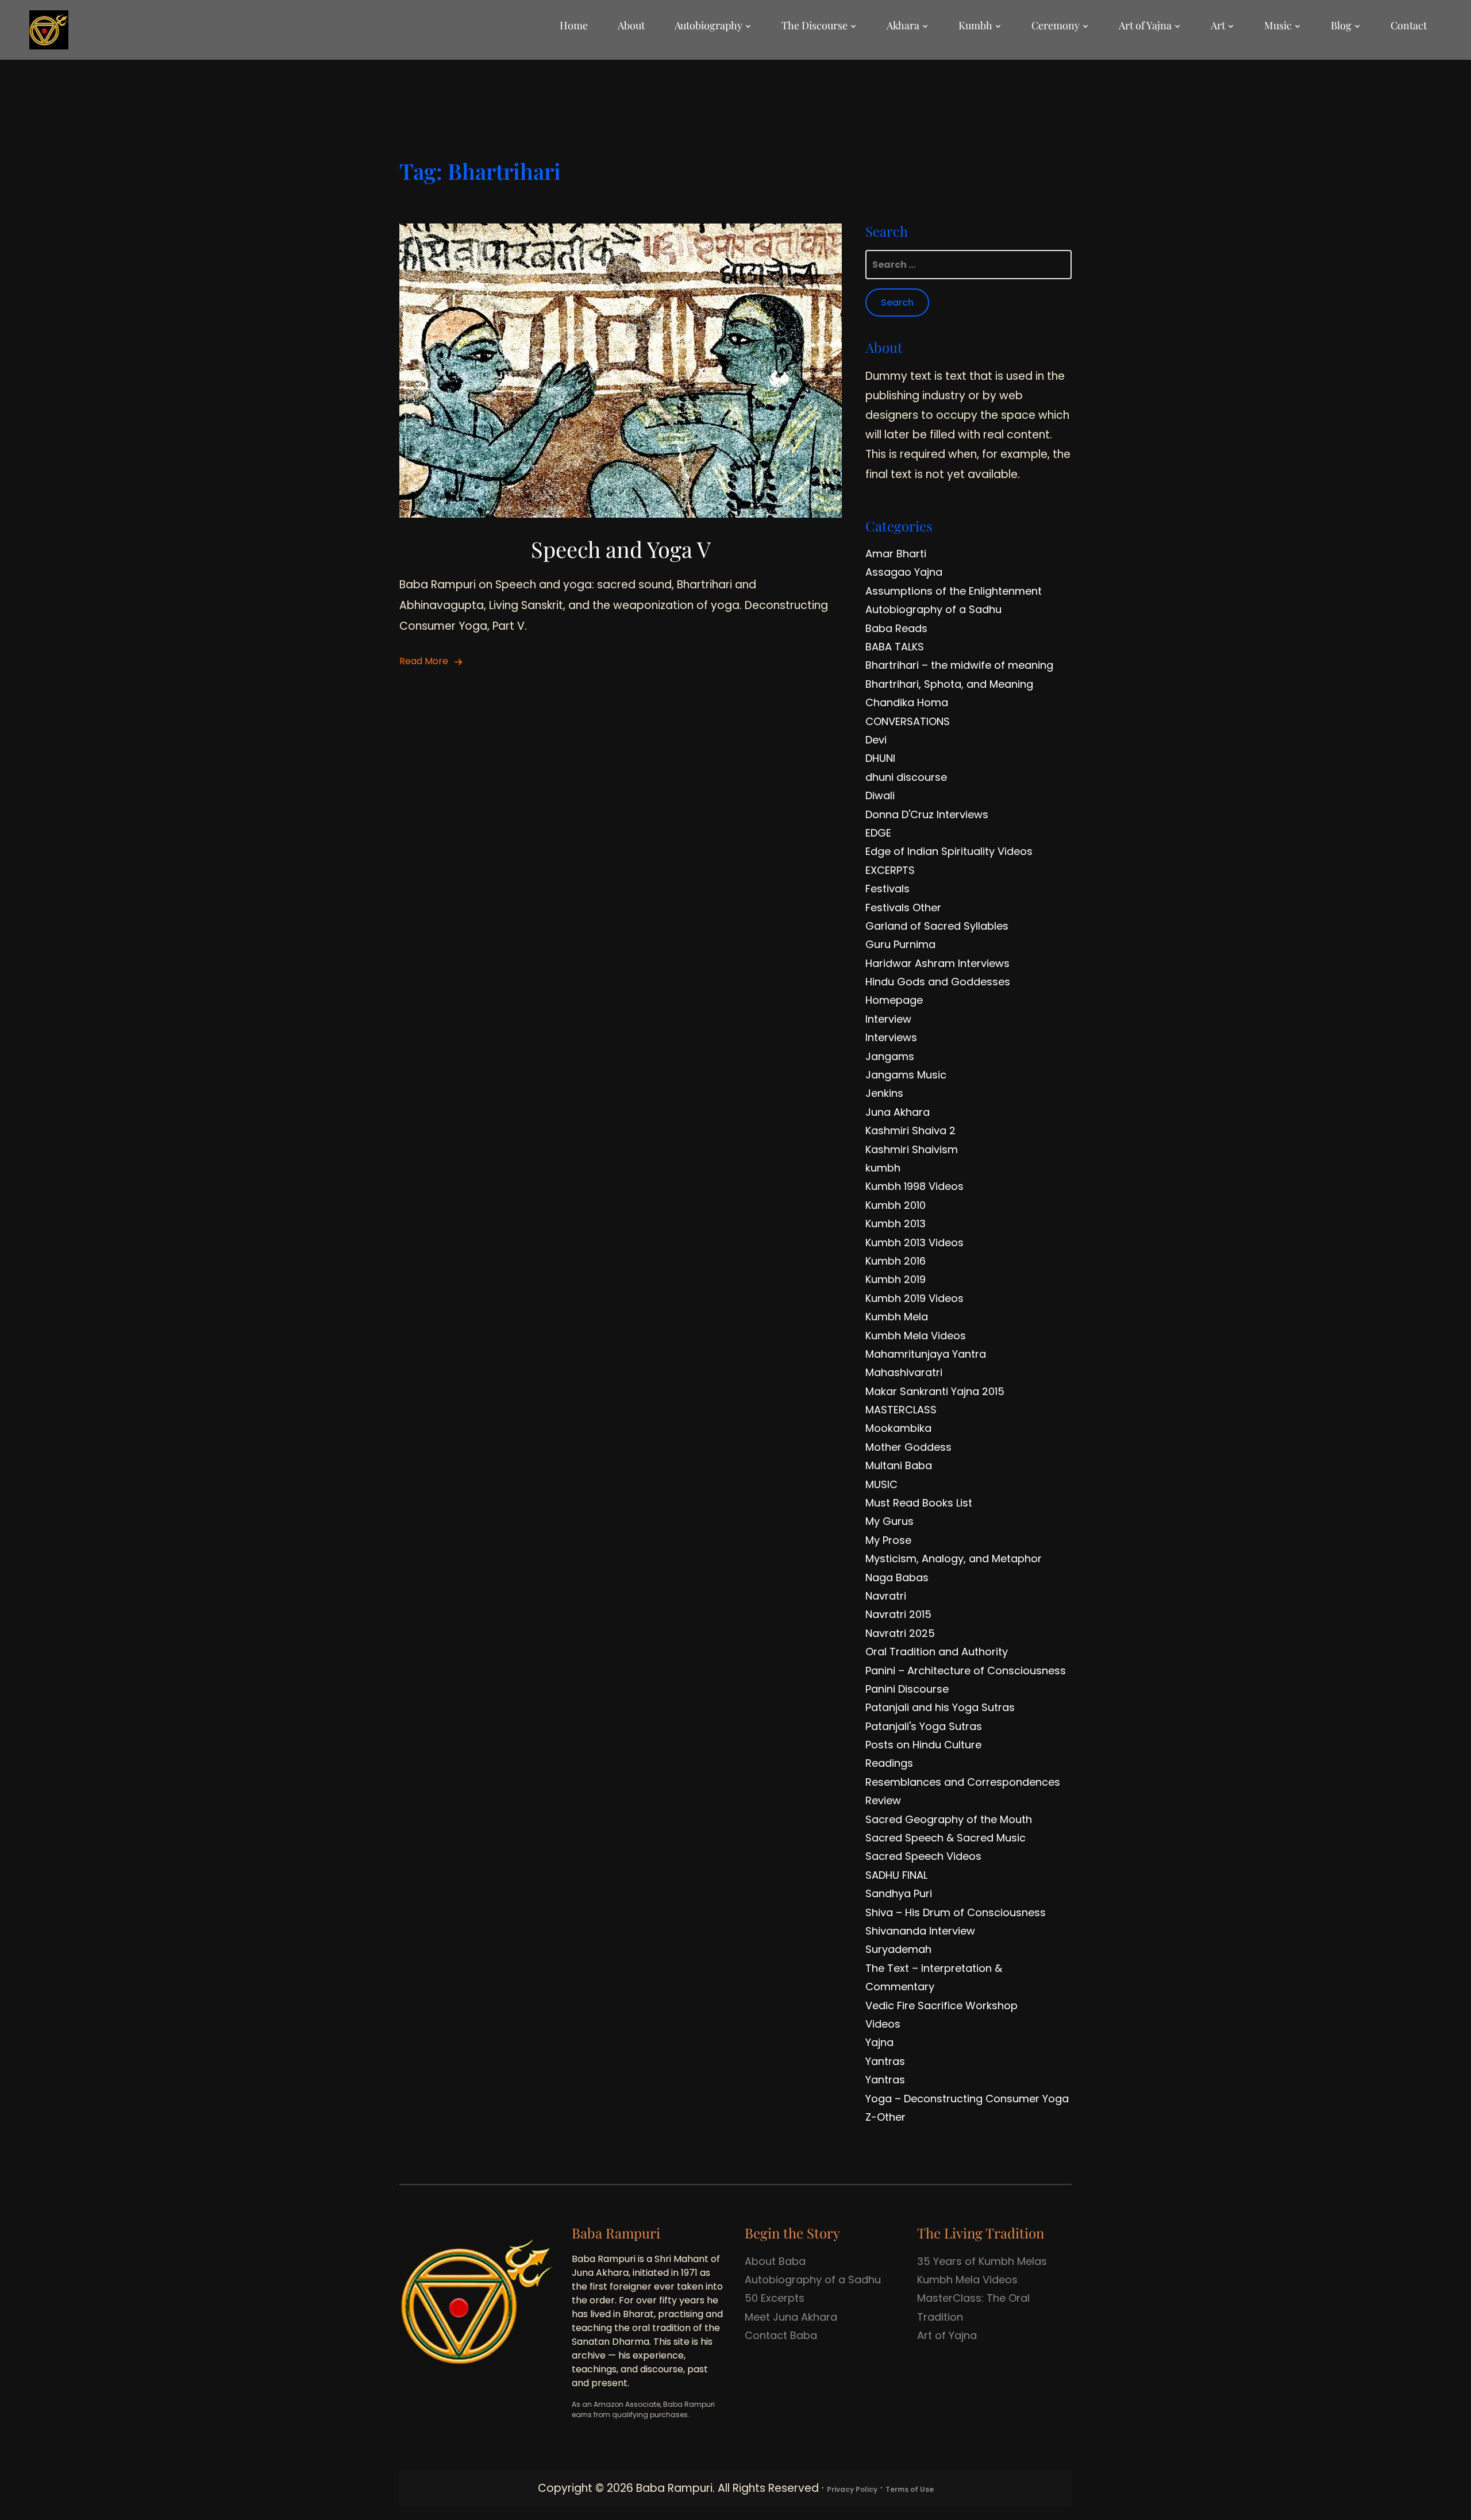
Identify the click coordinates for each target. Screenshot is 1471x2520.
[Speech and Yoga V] (621, 232)
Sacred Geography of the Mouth (949, 1819)
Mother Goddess (908, 1447)
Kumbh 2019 (896, 1279)
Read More (424, 661)
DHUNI (880, 758)
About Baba (775, 2261)
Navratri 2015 (898, 1614)
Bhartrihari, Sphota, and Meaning (949, 684)
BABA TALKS (895, 647)
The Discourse (815, 25)
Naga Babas (897, 1577)
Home (574, 25)
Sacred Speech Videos (923, 1856)
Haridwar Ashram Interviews (937, 963)
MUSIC (881, 1484)
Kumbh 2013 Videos (914, 1242)
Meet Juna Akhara (791, 2317)
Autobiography (708, 25)
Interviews (891, 1037)
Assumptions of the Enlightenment (954, 591)
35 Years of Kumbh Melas (982, 2261)
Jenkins (884, 1093)
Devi (876, 740)
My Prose (888, 1540)
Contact (1409, 25)
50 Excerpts (775, 2298)
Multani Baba (899, 1465)
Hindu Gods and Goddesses (938, 982)
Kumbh (975, 25)
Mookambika (898, 1428)
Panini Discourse (907, 1689)
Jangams (890, 1056)
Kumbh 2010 (896, 1205)
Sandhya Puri (899, 1893)
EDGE (878, 833)
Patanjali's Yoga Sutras (924, 1726)
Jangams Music (906, 1075)
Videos (883, 2024)
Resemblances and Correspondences (963, 1782)
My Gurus (889, 1521)
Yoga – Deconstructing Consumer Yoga (967, 2099)
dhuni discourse (906, 777)
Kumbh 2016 (896, 1261)
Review (883, 1800)
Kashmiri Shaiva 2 (910, 1130)
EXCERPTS (890, 870)
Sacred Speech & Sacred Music (946, 1838)
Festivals (887, 889)
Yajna (879, 2042)
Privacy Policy (852, 2489)
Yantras (885, 2061)
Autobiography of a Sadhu (933, 609)
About (631, 25)
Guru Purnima (900, 944)
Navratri (886, 1596)
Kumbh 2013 (896, 1224)
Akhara (903, 25)
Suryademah (898, 1949)
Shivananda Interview (920, 1931)
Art (1218, 25)
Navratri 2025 (900, 1633)
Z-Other (885, 2117)
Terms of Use (910, 2489)
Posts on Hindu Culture (923, 1745)
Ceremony (1056, 25)
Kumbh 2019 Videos (914, 1298)
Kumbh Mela (897, 1317)
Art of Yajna (1145, 25)
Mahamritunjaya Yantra (926, 1354)
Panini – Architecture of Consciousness (966, 1671)
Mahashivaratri (904, 1372)
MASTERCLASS (901, 1410)
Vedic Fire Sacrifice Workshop (941, 2005)
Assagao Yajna (904, 572)
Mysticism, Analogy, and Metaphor (954, 1558)
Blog (1341, 25)
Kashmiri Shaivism (912, 1149)
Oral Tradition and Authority (937, 1652)
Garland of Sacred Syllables (937, 926)
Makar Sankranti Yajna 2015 (935, 1391)
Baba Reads (896, 628)
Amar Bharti (896, 554)
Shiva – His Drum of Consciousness (956, 1912)
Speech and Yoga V (621, 549)
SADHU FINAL (896, 1875)
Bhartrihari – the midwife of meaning (959, 665)
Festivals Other (903, 908)
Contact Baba (781, 2335)
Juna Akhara (898, 1112)
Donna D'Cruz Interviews (927, 814)
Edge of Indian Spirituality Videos (949, 851)
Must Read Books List (919, 1503)
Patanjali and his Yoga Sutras (940, 1707)
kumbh (883, 1168)
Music (1278, 25)
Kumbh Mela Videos (916, 1336)
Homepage (894, 1000)
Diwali (880, 795)
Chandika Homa (907, 702)
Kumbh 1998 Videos (914, 1186)
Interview (888, 1019)
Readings (889, 1763)
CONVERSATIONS (908, 721)
